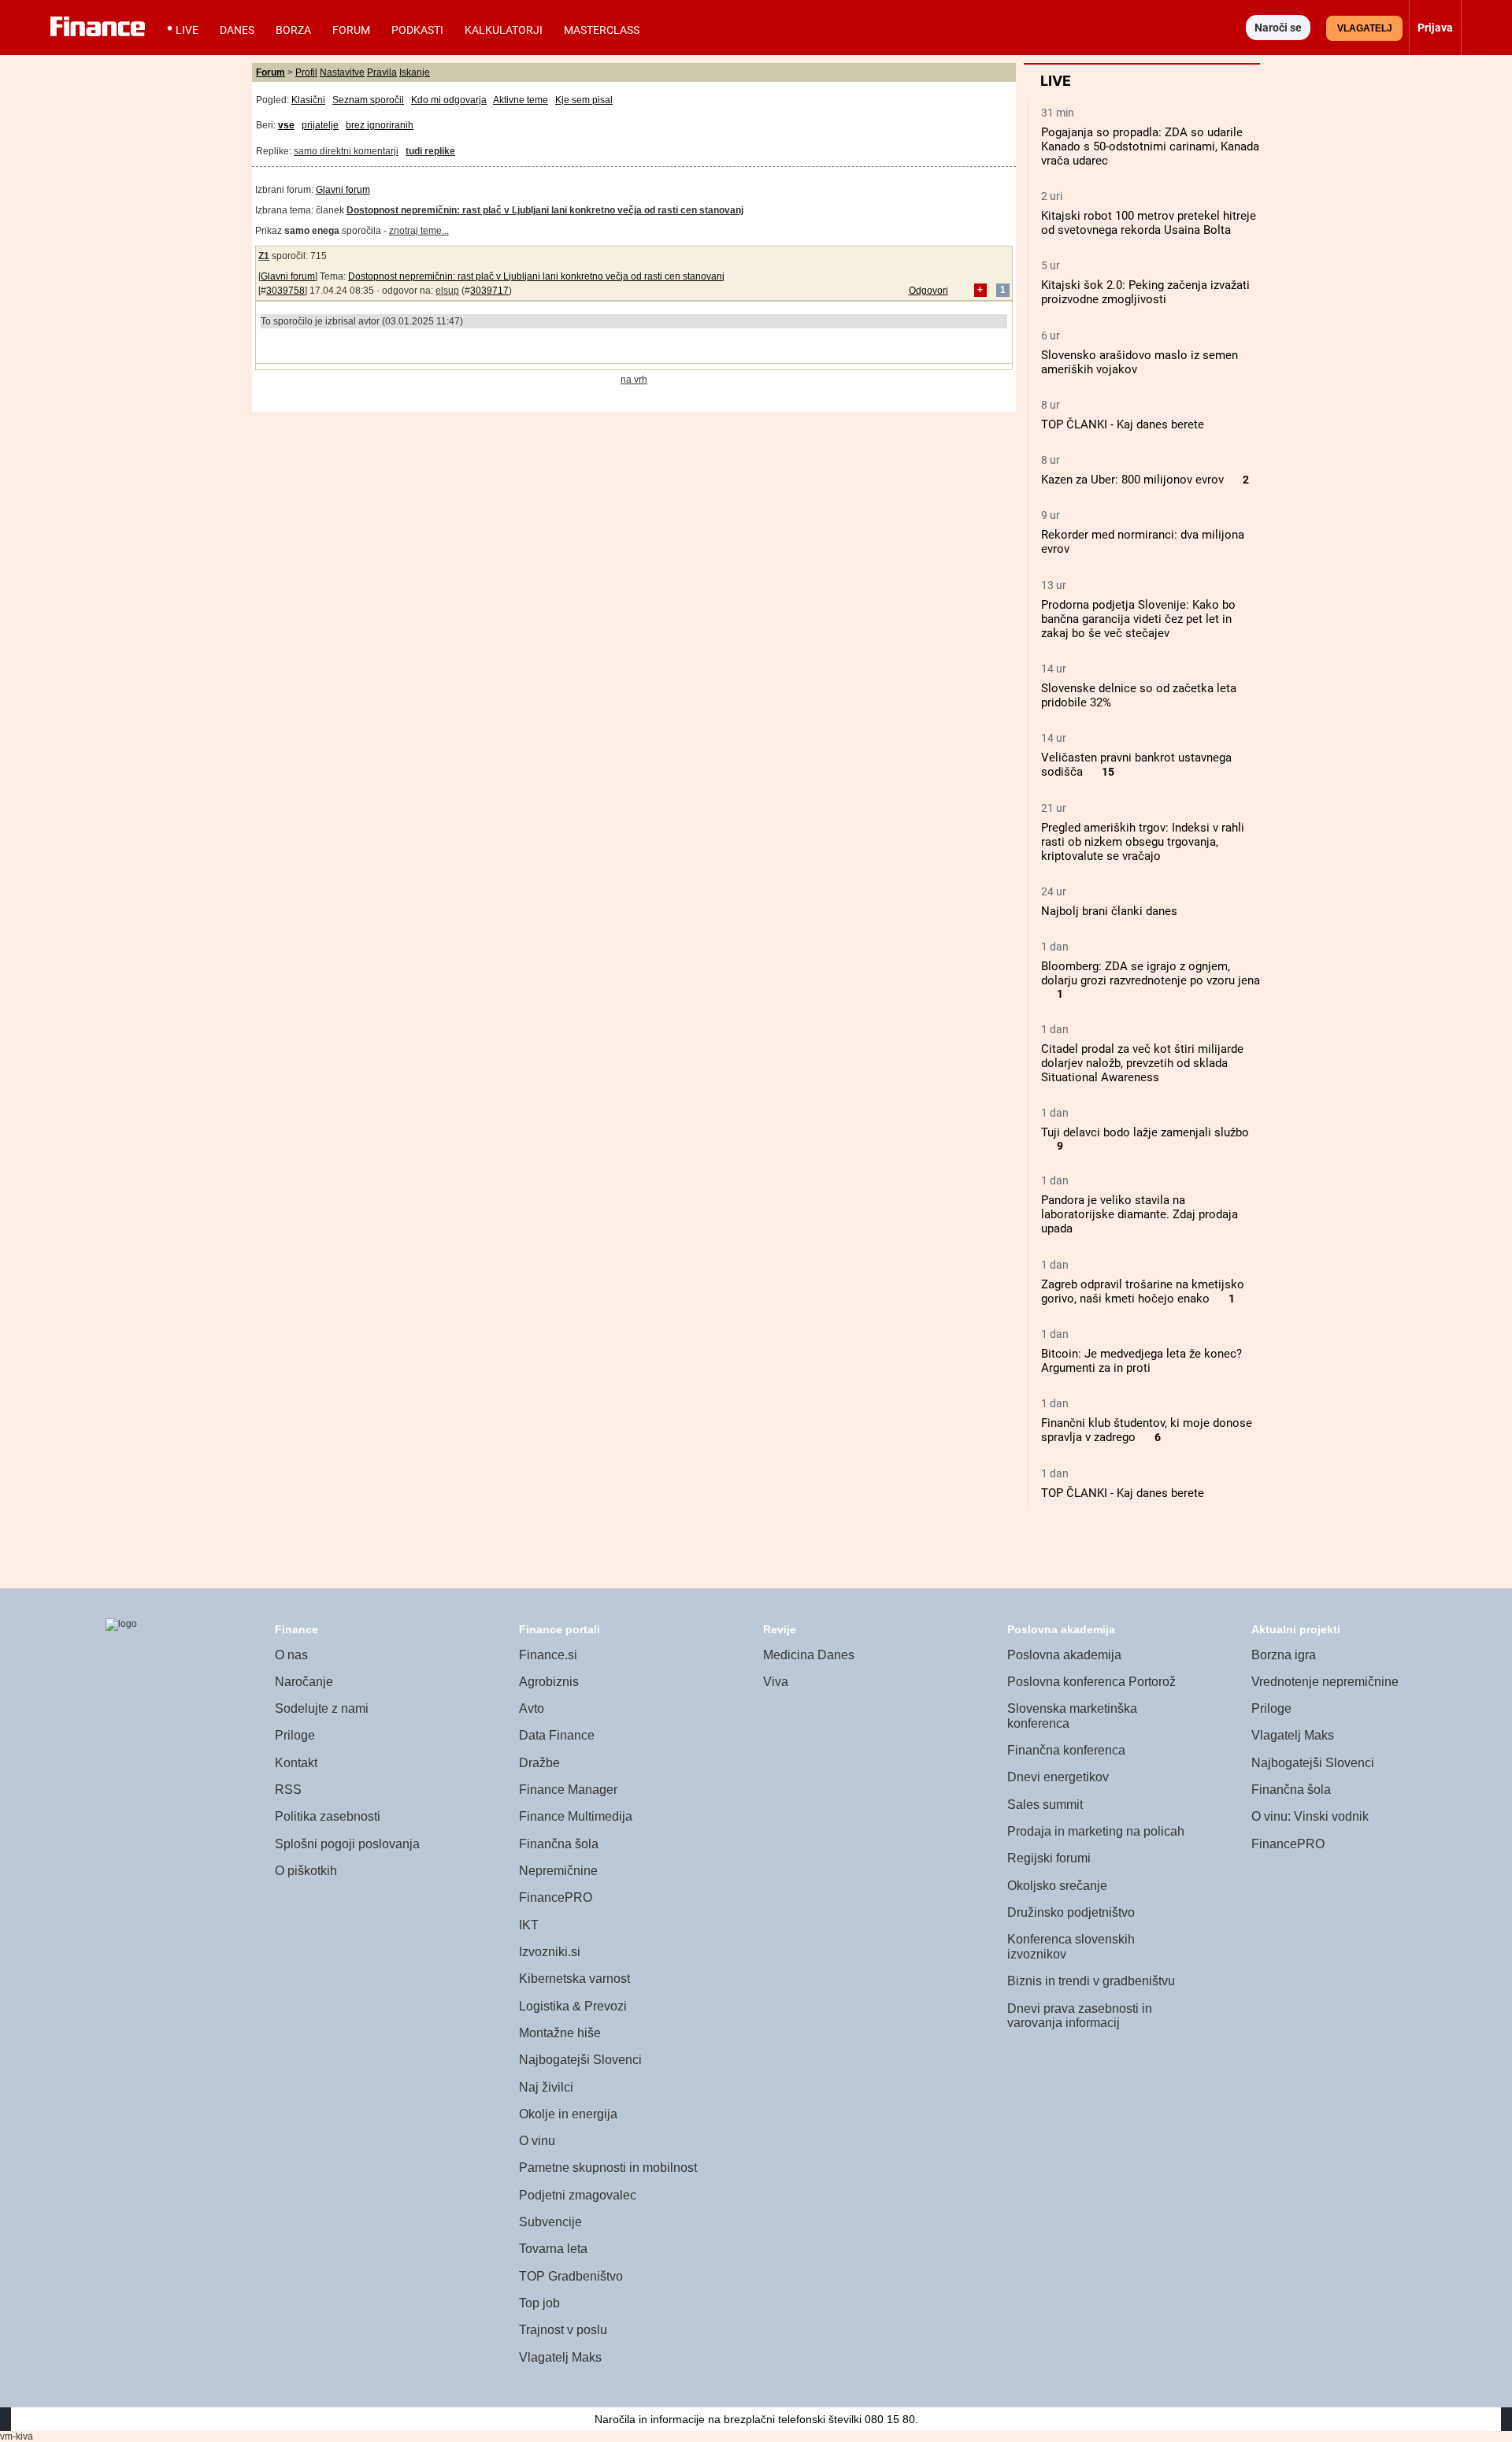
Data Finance (557, 1735)
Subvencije (550, 2222)
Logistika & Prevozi (573, 2006)
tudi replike (430, 151)
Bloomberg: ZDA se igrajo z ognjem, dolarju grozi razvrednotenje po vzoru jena (1151, 973)
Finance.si (548, 1655)
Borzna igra (1284, 1655)
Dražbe (539, 1763)
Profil (306, 72)
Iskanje (415, 72)
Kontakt (296, 1763)
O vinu (537, 2141)
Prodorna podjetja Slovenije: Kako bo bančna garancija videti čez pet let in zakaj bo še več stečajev (1138, 619)
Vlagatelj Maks (560, 2357)
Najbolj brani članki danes (1109, 911)
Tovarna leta (553, 2249)
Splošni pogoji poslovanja (347, 1844)
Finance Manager (568, 1790)
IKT (529, 1925)
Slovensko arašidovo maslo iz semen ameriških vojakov (1140, 362)
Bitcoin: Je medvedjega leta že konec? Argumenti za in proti (1141, 1361)
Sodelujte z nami (322, 1708)
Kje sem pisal (584, 100)
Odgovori (928, 291)
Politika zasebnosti (328, 1816)
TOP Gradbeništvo (571, 2276)
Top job (539, 2303)
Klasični (308, 100)
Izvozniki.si (550, 1952)
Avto (532, 1708)
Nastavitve (342, 72)
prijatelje (320, 125)
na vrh (634, 380)
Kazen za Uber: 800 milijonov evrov (1132, 480)
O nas (291, 1655)
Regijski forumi (1049, 1858)
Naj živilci (546, 2087)
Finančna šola (559, 1844)
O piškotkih (306, 1871)
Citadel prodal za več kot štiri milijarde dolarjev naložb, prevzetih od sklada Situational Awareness (1142, 1063)
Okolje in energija (568, 2114)
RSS (288, 1790)
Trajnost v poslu (563, 2330)
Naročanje (304, 1682)
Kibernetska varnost (574, 1979)
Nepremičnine (558, 1871)
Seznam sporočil (368, 100)
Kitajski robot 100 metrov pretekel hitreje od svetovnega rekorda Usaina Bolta (1149, 223)
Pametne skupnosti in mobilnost (608, 2168)
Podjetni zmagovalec (578, 2195)
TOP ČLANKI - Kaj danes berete (1123, 424)
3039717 (489, 291)
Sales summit (1045, 1805)
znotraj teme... (419, 231)
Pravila (382, 72)
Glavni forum (343, 190)
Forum (351, 30)
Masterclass (602, 30)
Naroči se (1278, 28)
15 (1108, 772)
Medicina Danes (809, 1655)
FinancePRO (556, 1897)
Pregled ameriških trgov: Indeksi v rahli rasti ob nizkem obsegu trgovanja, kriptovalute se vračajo (1143, 842)
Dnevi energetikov (1058, 1777)
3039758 (285, 291)
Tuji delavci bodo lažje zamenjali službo (1145, 1132)
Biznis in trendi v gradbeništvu (1091, 1981)
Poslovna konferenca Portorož (1091, 1682)
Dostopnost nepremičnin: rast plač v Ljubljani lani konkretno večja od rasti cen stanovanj (536, 276)
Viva (776, 1682)
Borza (293, 30)
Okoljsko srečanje (1057, 1886)
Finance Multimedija (576, 1816)
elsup (447, 291)
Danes (237, 30)
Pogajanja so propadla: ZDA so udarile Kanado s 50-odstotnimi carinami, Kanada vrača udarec (1150, 146)
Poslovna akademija (1064, 1655)
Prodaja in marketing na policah (1096, 1831)
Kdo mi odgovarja (449, 100)
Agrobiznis (549, 1682)
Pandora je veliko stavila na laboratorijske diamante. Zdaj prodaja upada (1140, 1214)
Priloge (295, 1735)
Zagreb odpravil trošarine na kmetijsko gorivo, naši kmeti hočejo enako (1143, 1291)
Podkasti (417, 30)
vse (286, 125)
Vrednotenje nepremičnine (1325, 1682)
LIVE (187, 30)
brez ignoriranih (380, 125)
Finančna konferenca (1066, 1750)
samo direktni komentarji (346, 151)
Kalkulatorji (504, 30)
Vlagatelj (1365, 28)
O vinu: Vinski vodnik (1310, 1816)
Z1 (264, 256)
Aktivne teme (521, 100)
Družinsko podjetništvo (1071, 1912)
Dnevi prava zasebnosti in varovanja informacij (1080, 2016)
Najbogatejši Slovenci (580, 2060)
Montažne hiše (560, 2033)
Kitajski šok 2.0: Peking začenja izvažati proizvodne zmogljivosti (1145, 292)
